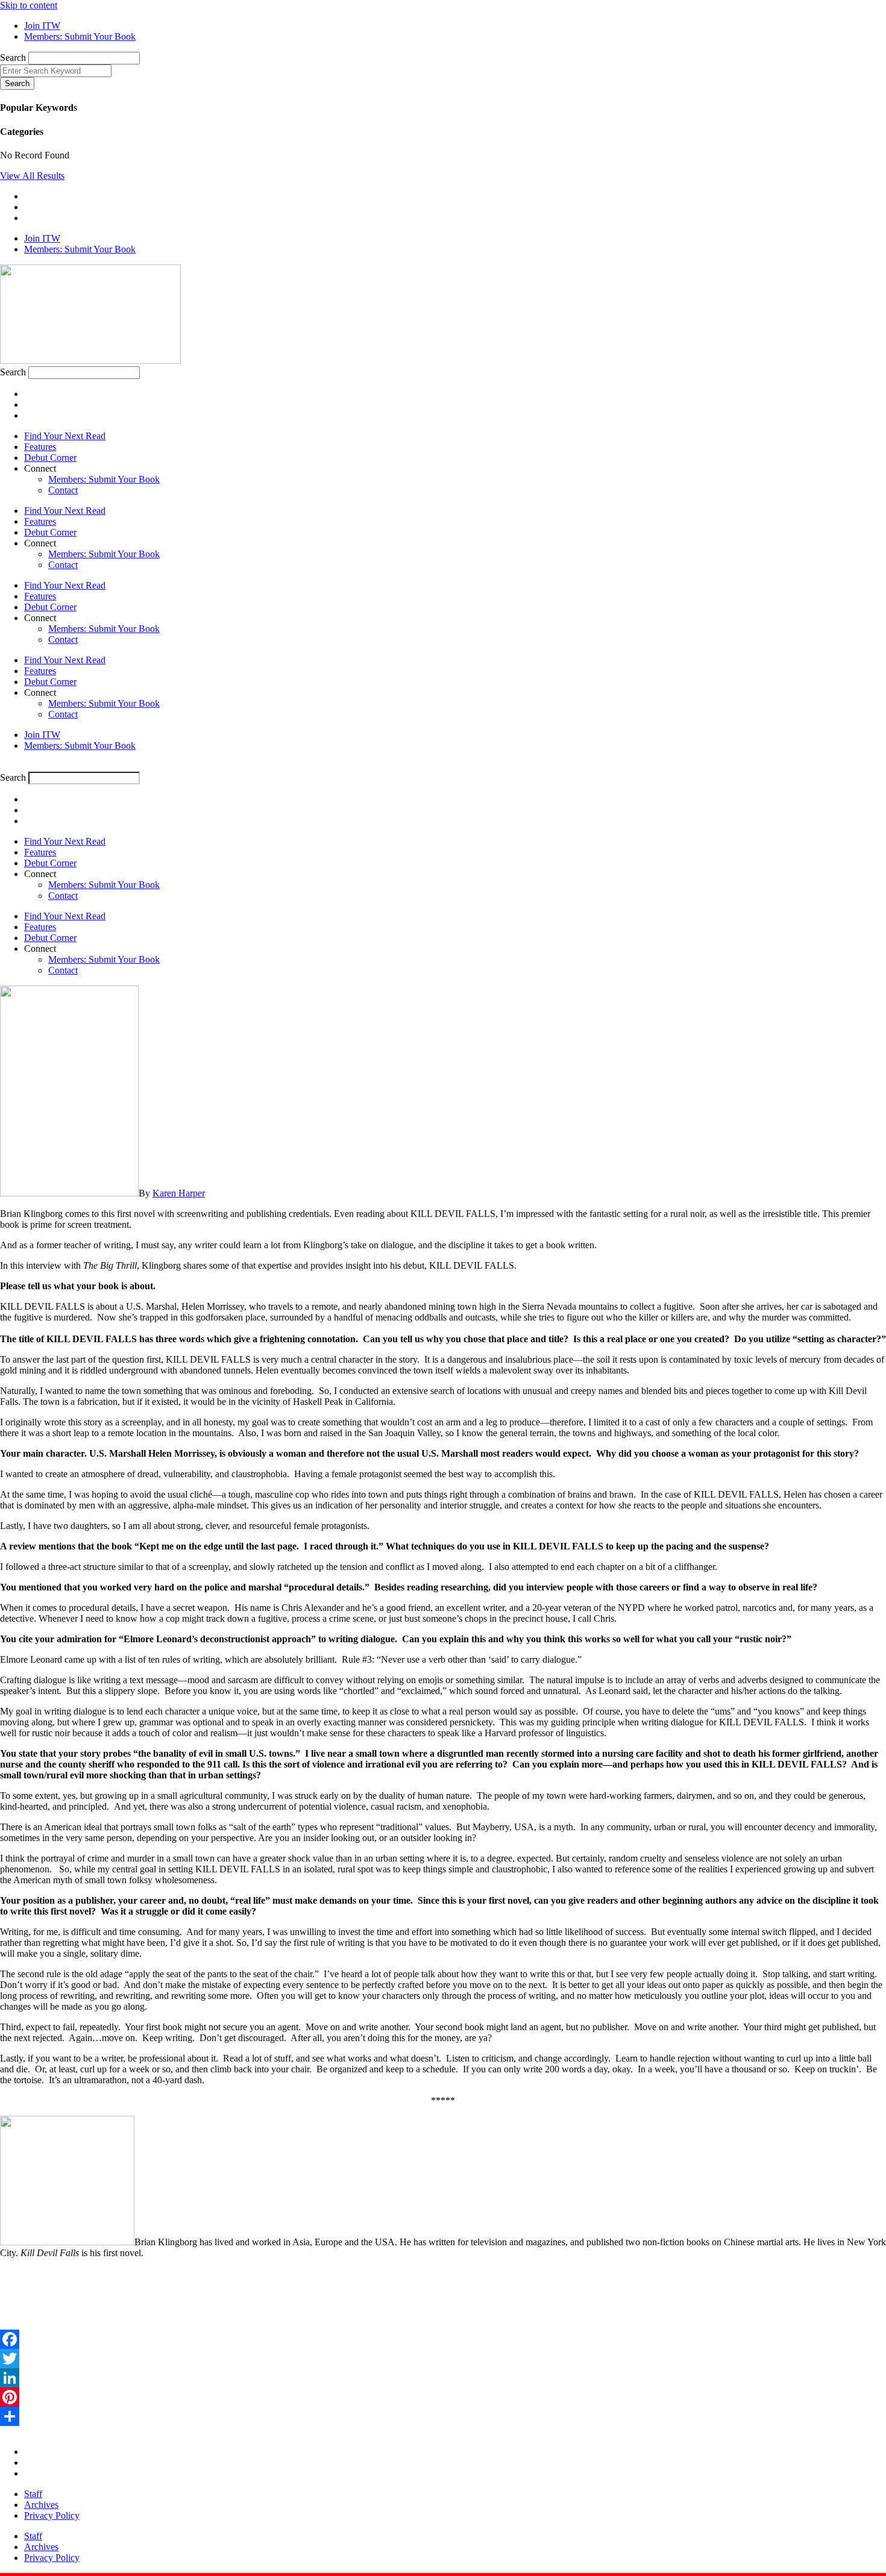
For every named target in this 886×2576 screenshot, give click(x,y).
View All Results (32, 176)
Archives (41, 2505)
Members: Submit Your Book (104, 479)
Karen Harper (179, 1193)
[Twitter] (443, 2359)
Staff (33, 2494)
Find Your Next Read (65, 436)
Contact (63, 490)
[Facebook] (443, 2339)
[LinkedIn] (443, 2378)
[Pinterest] (443, 2397)
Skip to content (29, 5)
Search (13, 58)
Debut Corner (50, 458)
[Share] (443, 2416)
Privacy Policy (52, 2515)
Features (40, 447)
